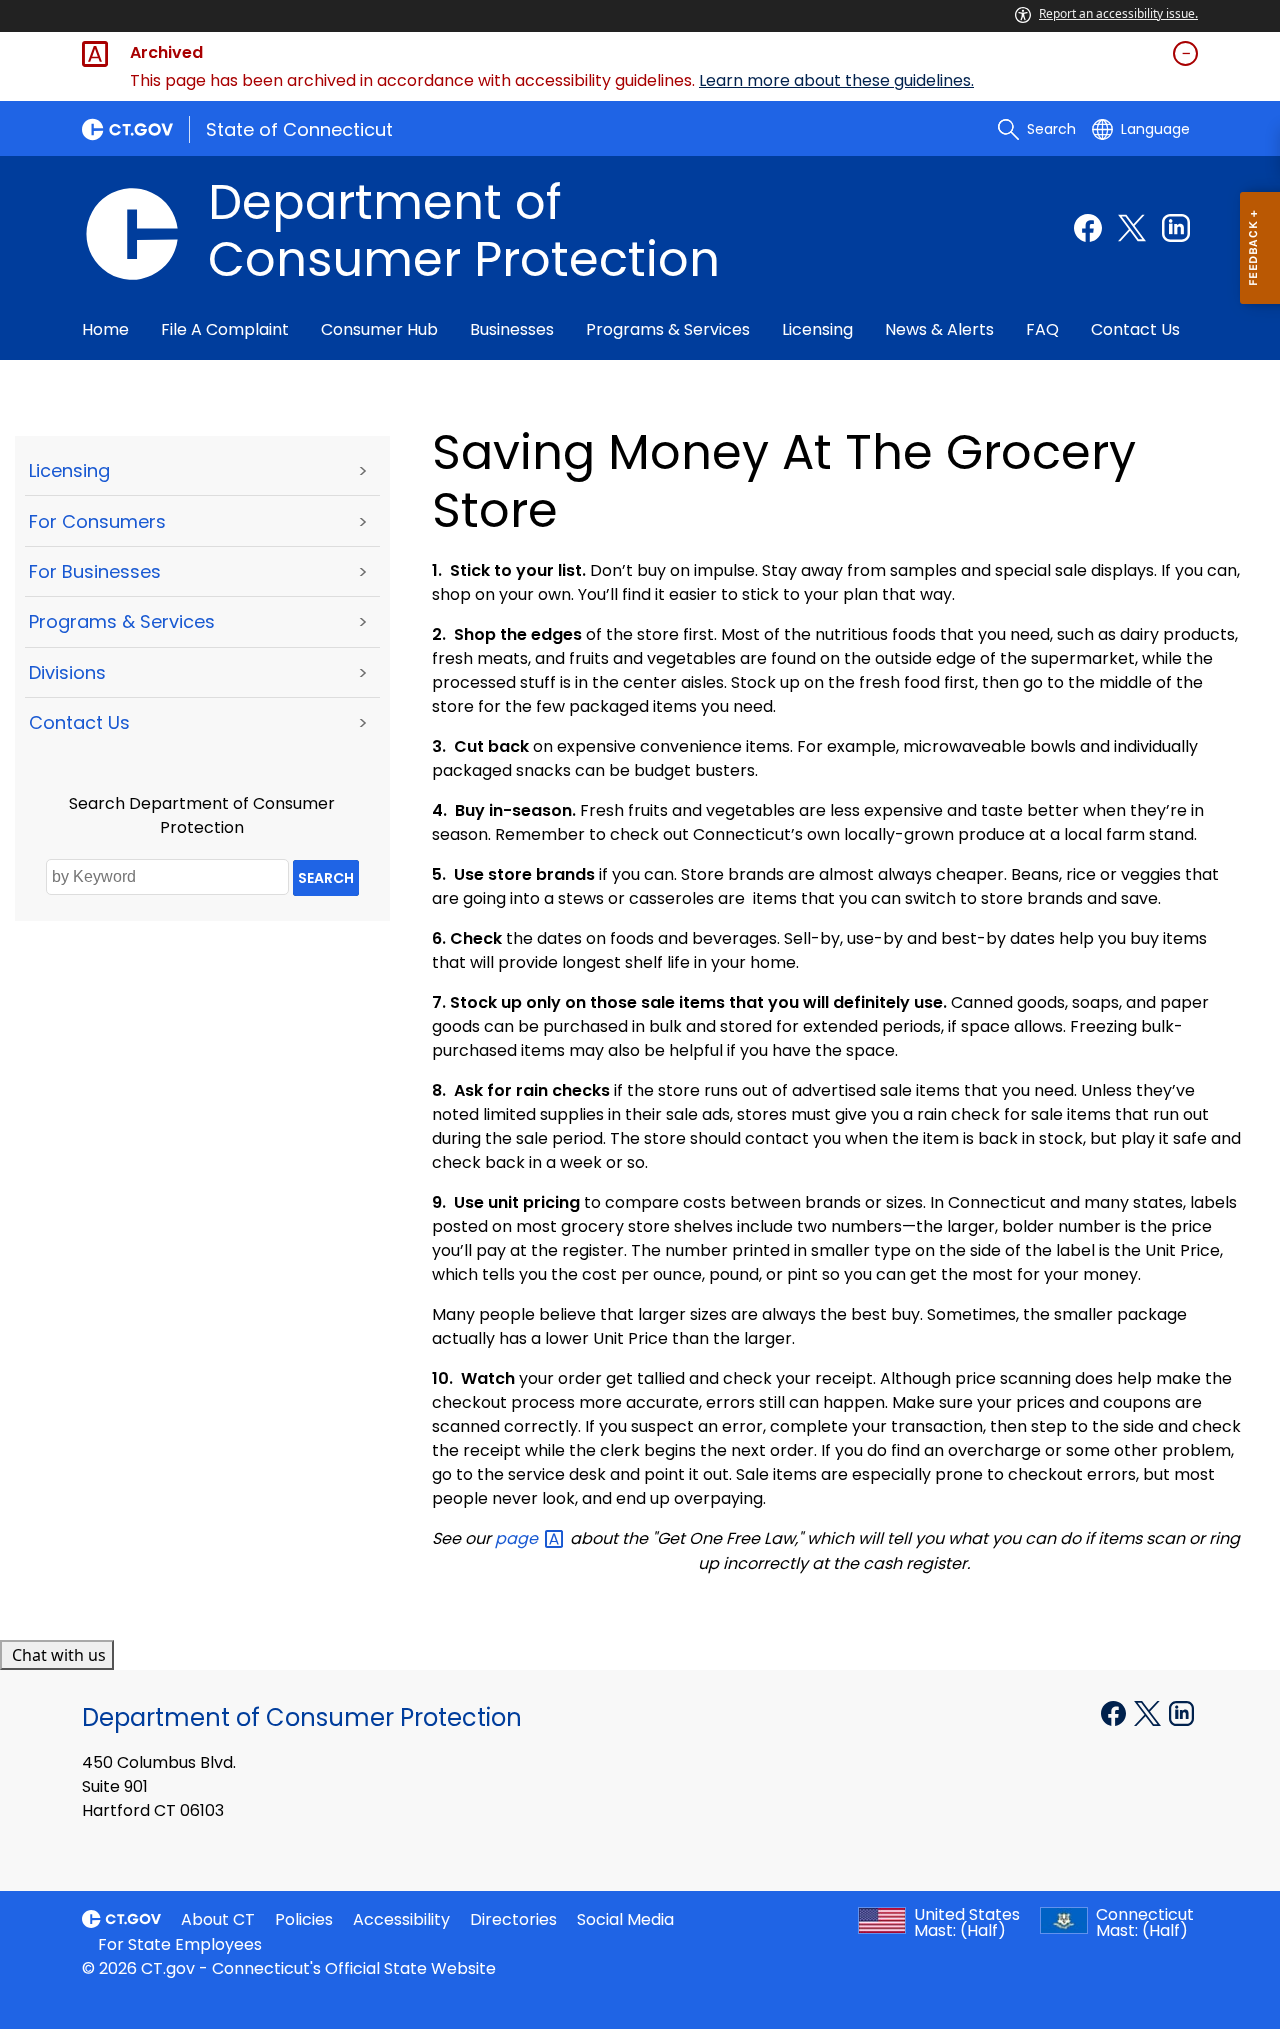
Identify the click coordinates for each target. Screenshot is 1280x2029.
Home (105, 329)
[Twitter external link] (1132, 228)
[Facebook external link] (1088, 228)
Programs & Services (668, 329)
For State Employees (180, 1944)
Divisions (67, 672)
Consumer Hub (379, 329)
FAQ (1042, 329)
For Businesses (95, 571)
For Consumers (97, 521)
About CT (218, 1919)
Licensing (817, 329)
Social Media (625, 1919)
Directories (513, 1919)
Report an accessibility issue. (1118, 13)
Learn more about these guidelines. (836, 80)
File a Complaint (225, 329)
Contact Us (1135, 329)
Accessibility (401, 1919)
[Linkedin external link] (1176, 228)
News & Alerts (939, 329)
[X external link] (1149, 1712)
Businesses (512, 329)
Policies (304, 1919)
